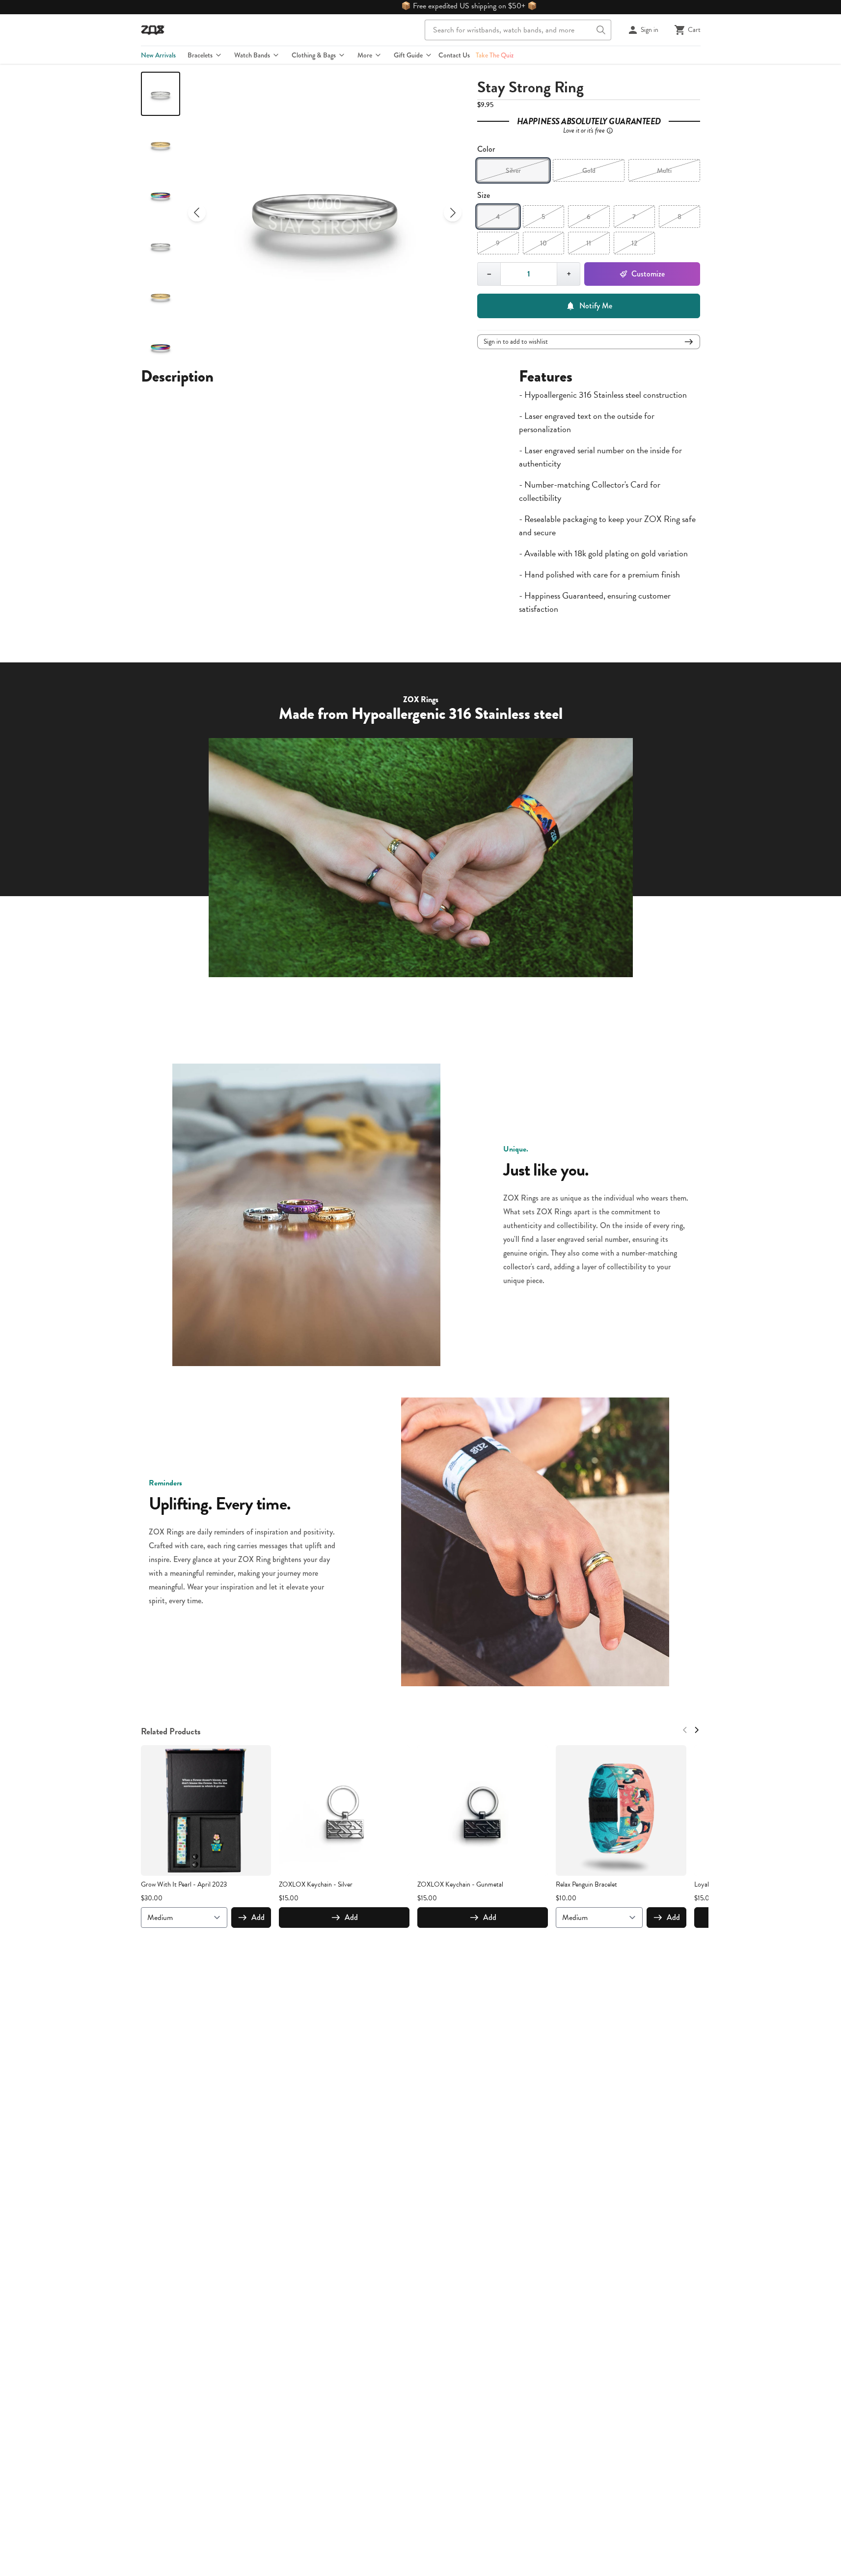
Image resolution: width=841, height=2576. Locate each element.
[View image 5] (161, 296)
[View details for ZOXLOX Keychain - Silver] (344, 1810)
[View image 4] (161, 246)
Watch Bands (252, 55)
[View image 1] (161, 94)
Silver (513, 170)
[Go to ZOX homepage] (153, 30)
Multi (664, 170)
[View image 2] (161, 144)
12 (634, 243)
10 (543, 243)
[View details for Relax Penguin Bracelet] (621, 1810)
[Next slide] (453, 213)
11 (589, 243)
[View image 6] (161, 347)
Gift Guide (408, 55)
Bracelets (200, 55)
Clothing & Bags (314, 55)
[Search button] (601, 30)
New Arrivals (158, 55)
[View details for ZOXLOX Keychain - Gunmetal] (483, 1810)
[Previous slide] (197, 213)
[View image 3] (161, 195)
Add (258, 1917)
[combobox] (518, 30)
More (365, 55)
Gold (589, 170)
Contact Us (454, 55)
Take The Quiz (495, 55)
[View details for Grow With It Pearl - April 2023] (206, 1810)
